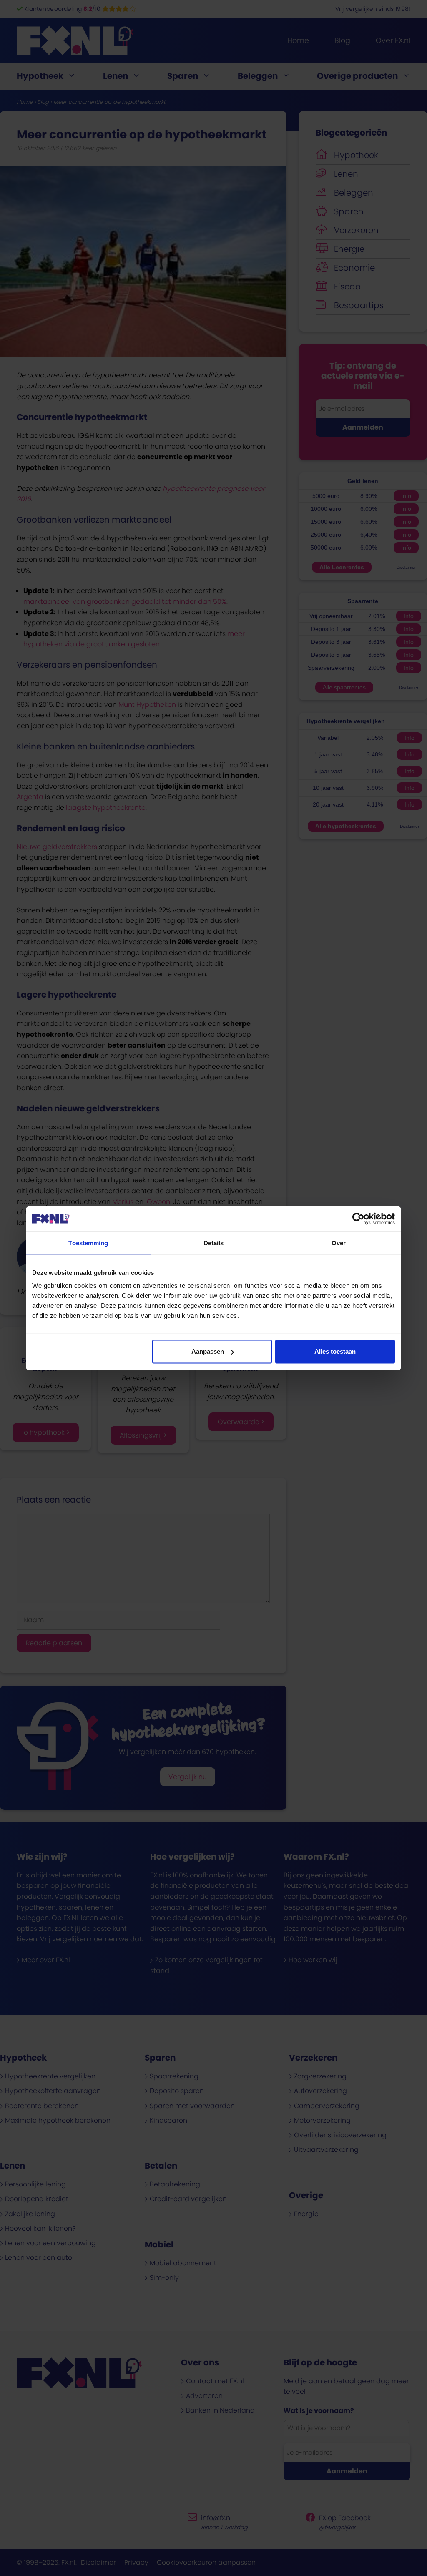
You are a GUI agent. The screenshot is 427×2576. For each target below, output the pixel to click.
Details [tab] (214, 1243)
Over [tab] (339, 1243)
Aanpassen (208, 1351)
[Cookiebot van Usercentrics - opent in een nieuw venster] (358, 1219)
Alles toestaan (335, 1351)
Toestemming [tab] (88, 1243)
